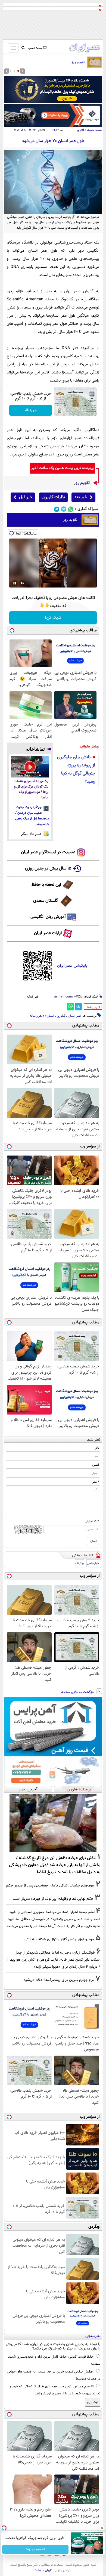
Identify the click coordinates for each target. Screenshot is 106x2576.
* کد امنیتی (92, 1521)
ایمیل (96, 1465)
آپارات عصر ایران (48, 933)
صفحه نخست (94, 130)
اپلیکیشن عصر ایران (73, 966)
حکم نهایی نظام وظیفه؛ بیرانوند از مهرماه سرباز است (53, 1899)
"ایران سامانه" (43, 2570)
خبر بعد (81, 497)
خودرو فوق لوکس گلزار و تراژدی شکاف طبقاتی (59, 1939)
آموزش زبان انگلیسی (48, 917)
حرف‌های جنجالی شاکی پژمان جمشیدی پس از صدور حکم (50, 1886)
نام (97, 1448)
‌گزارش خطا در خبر (93, 1008)
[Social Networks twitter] (64, 509)
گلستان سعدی (46, 901)
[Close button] (102, 2528)
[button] (18, 71)
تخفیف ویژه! (35, 2549)
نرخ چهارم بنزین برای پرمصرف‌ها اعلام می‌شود (59, 1980)
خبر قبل (26, 497)
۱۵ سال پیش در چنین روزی (48, 869)
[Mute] (22, 583)
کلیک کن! (53, 618)
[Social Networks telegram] (57, 509)
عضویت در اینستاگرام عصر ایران (48, 852)
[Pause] (15, 583)
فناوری (81, 130)
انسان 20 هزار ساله (42, 1016)
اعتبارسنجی (94, 1563)
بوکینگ (79, 1563)
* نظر (96, 1482)
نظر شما (93, 1440)
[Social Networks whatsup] (71, 509)
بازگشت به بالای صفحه (78, 1692)
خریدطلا (31, 410)
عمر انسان (74, 1016)
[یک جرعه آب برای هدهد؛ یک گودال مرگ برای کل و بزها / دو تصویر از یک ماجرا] (30, 767)
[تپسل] (11, 533)
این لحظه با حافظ (46, 885)
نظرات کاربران (53, 497)
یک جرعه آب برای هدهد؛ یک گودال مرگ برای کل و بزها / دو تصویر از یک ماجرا (31, 790)
